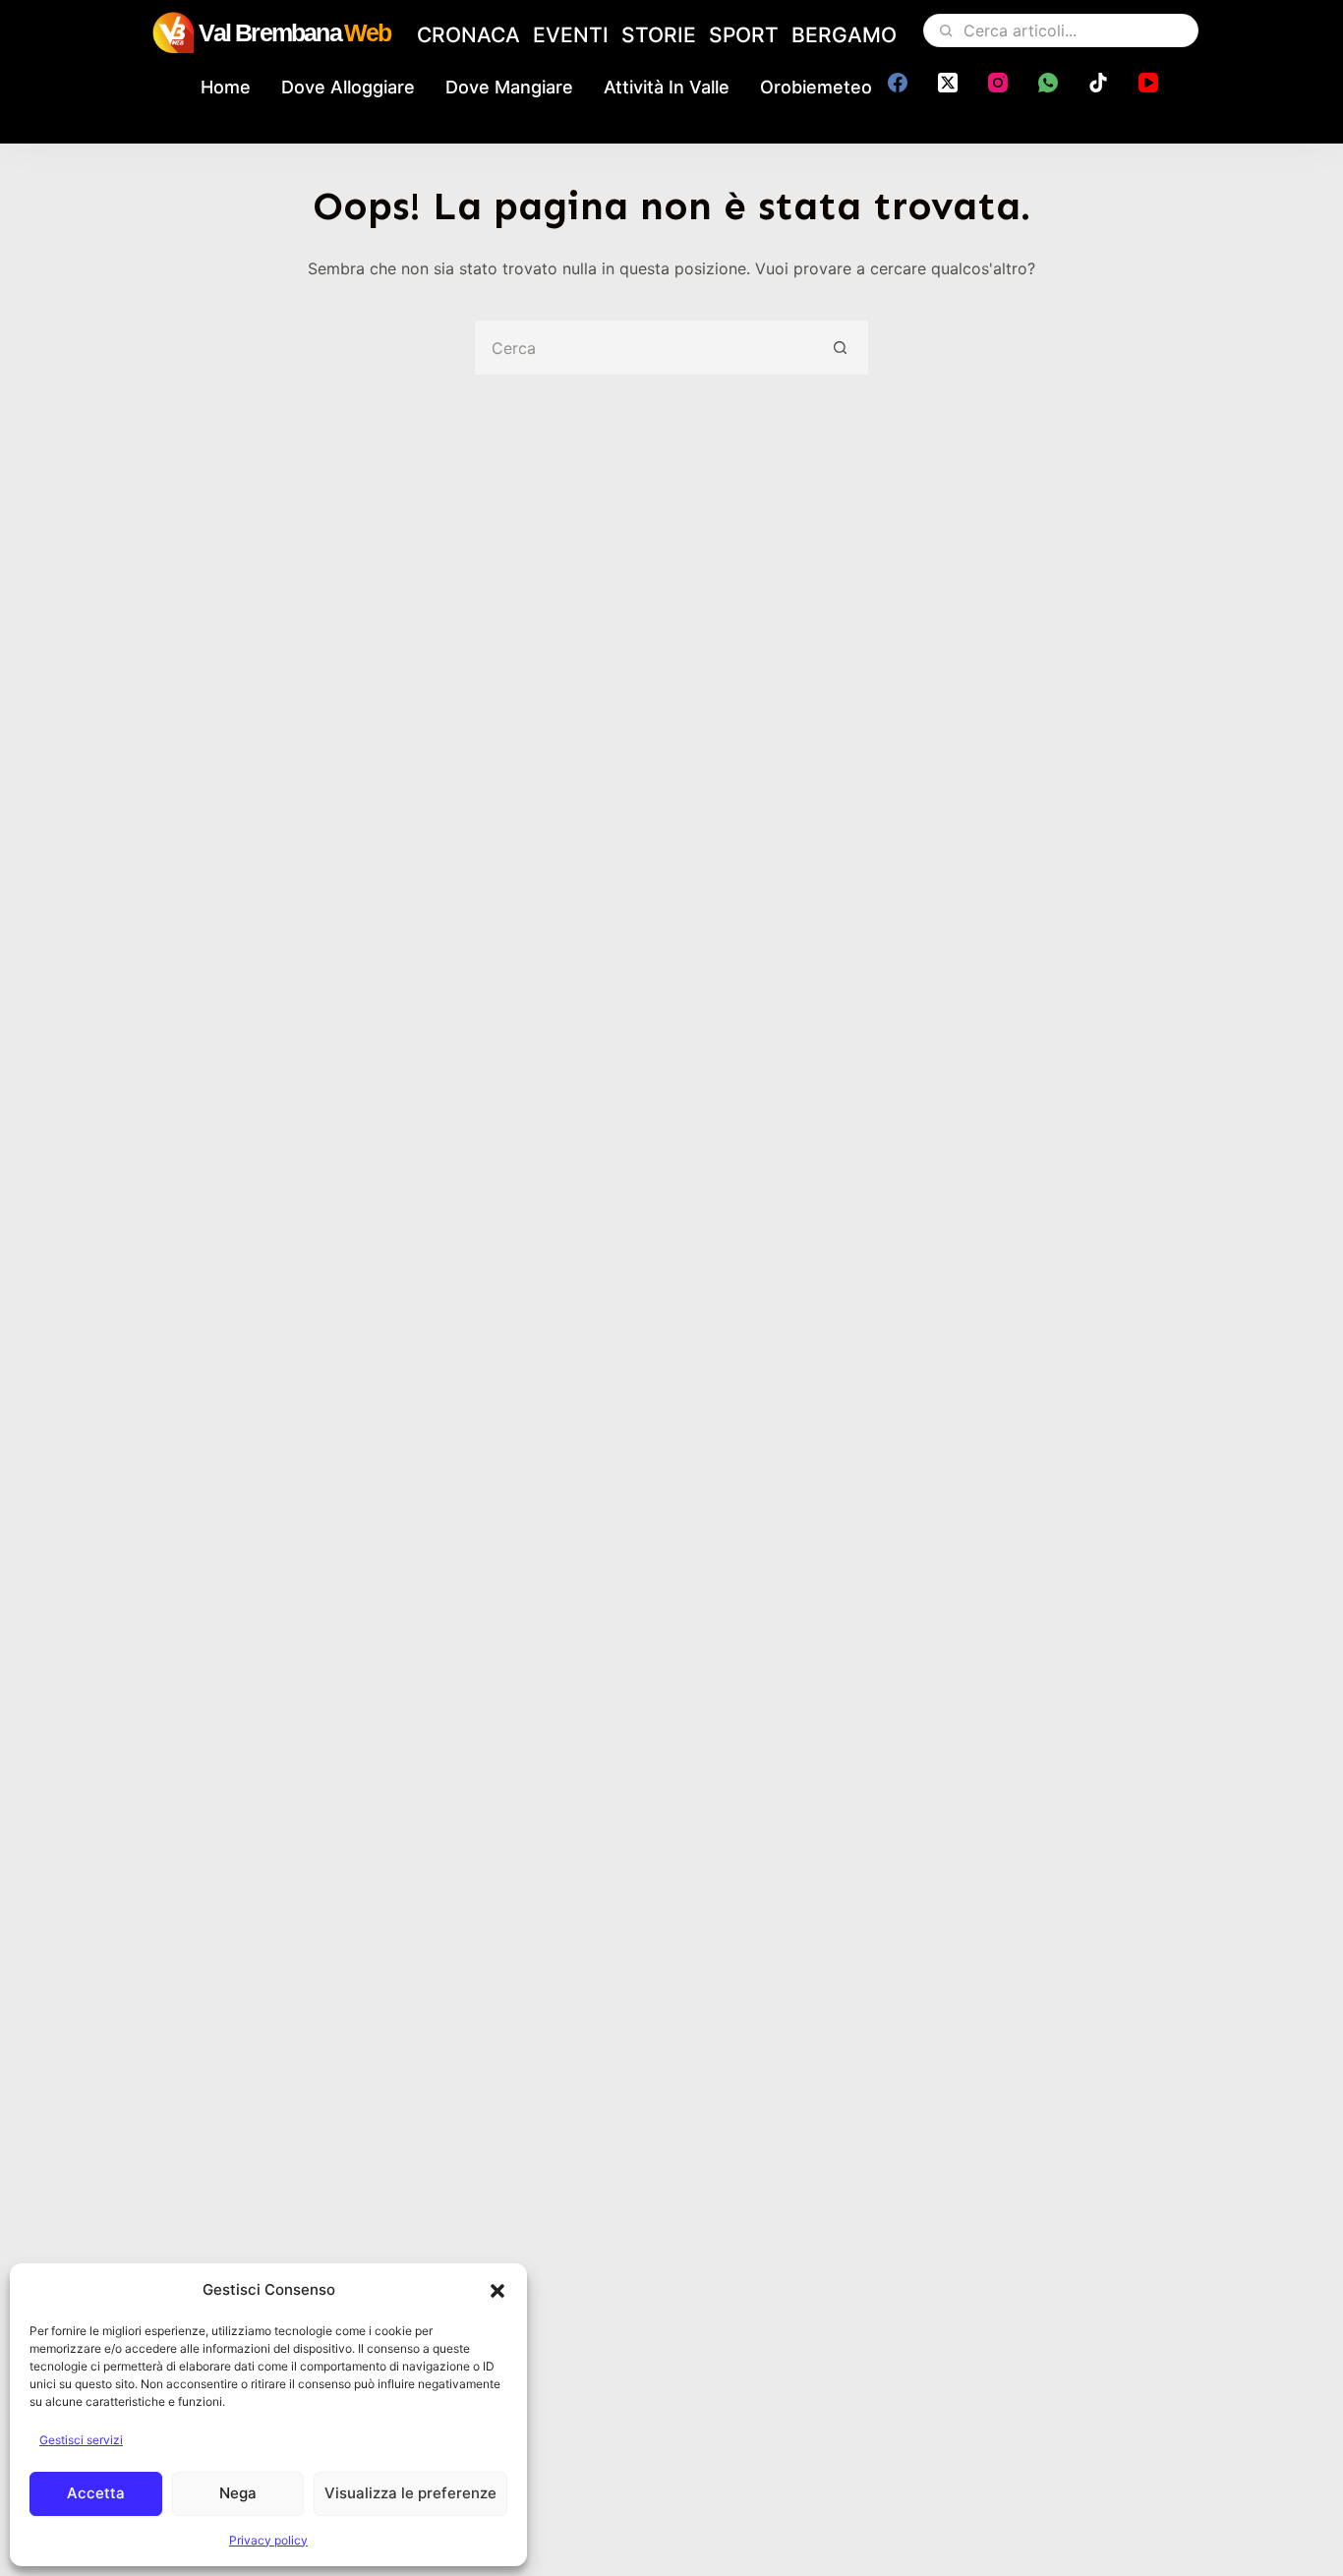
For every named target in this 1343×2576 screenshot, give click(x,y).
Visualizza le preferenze (410, 2493)
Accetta (96, 2493)
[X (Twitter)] (948, 83)
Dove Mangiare (509, 87)
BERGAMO (844, 35)
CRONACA (468, 35)
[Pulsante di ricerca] (841, 348)
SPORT (744, 35)
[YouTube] (1148, 83)
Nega (238, 2493)
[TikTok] (1098, 83)
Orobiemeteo (816, 87)
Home (226, 87)
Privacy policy (268, 2540)
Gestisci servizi (81, 2440)
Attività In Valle (667, 87)
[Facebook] (898, 83)
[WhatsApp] (1048, 83)
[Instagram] (998, 83)
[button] (497, 2291)
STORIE (659, 35)
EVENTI (571, 35)
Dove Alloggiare (348, 87)
